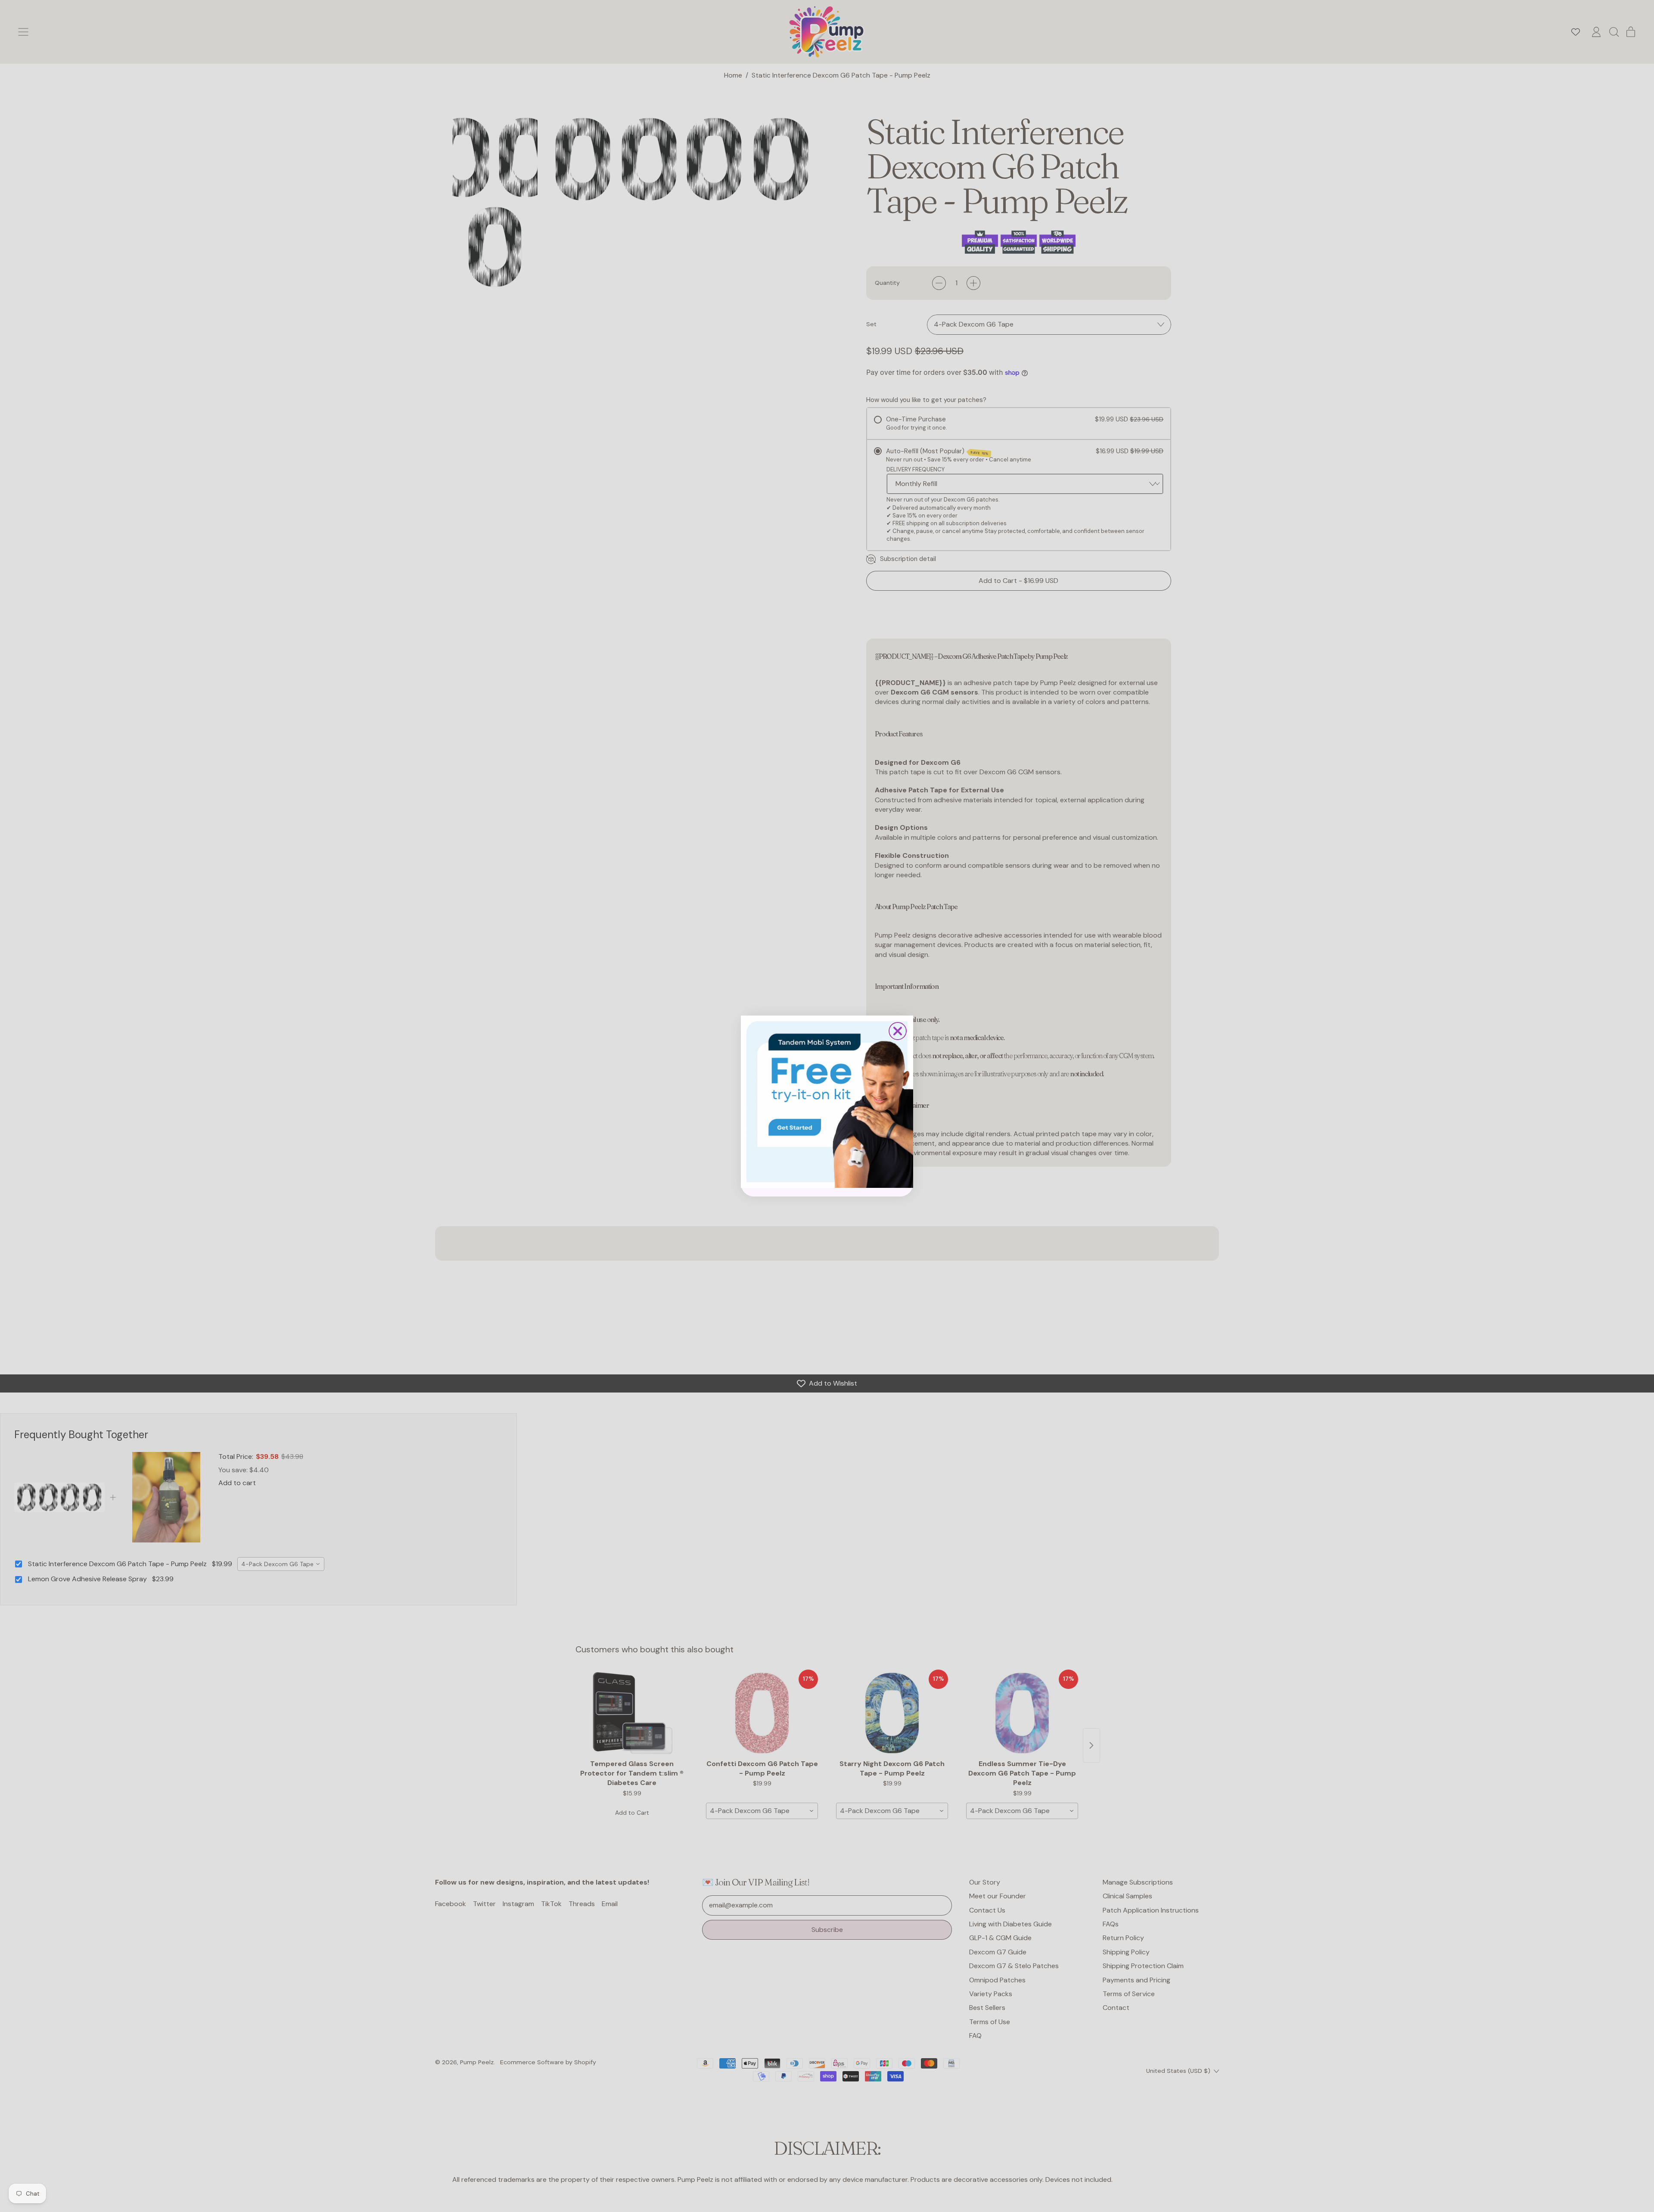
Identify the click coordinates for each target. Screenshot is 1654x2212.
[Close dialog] (898, 1031)
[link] (827, 1102)
